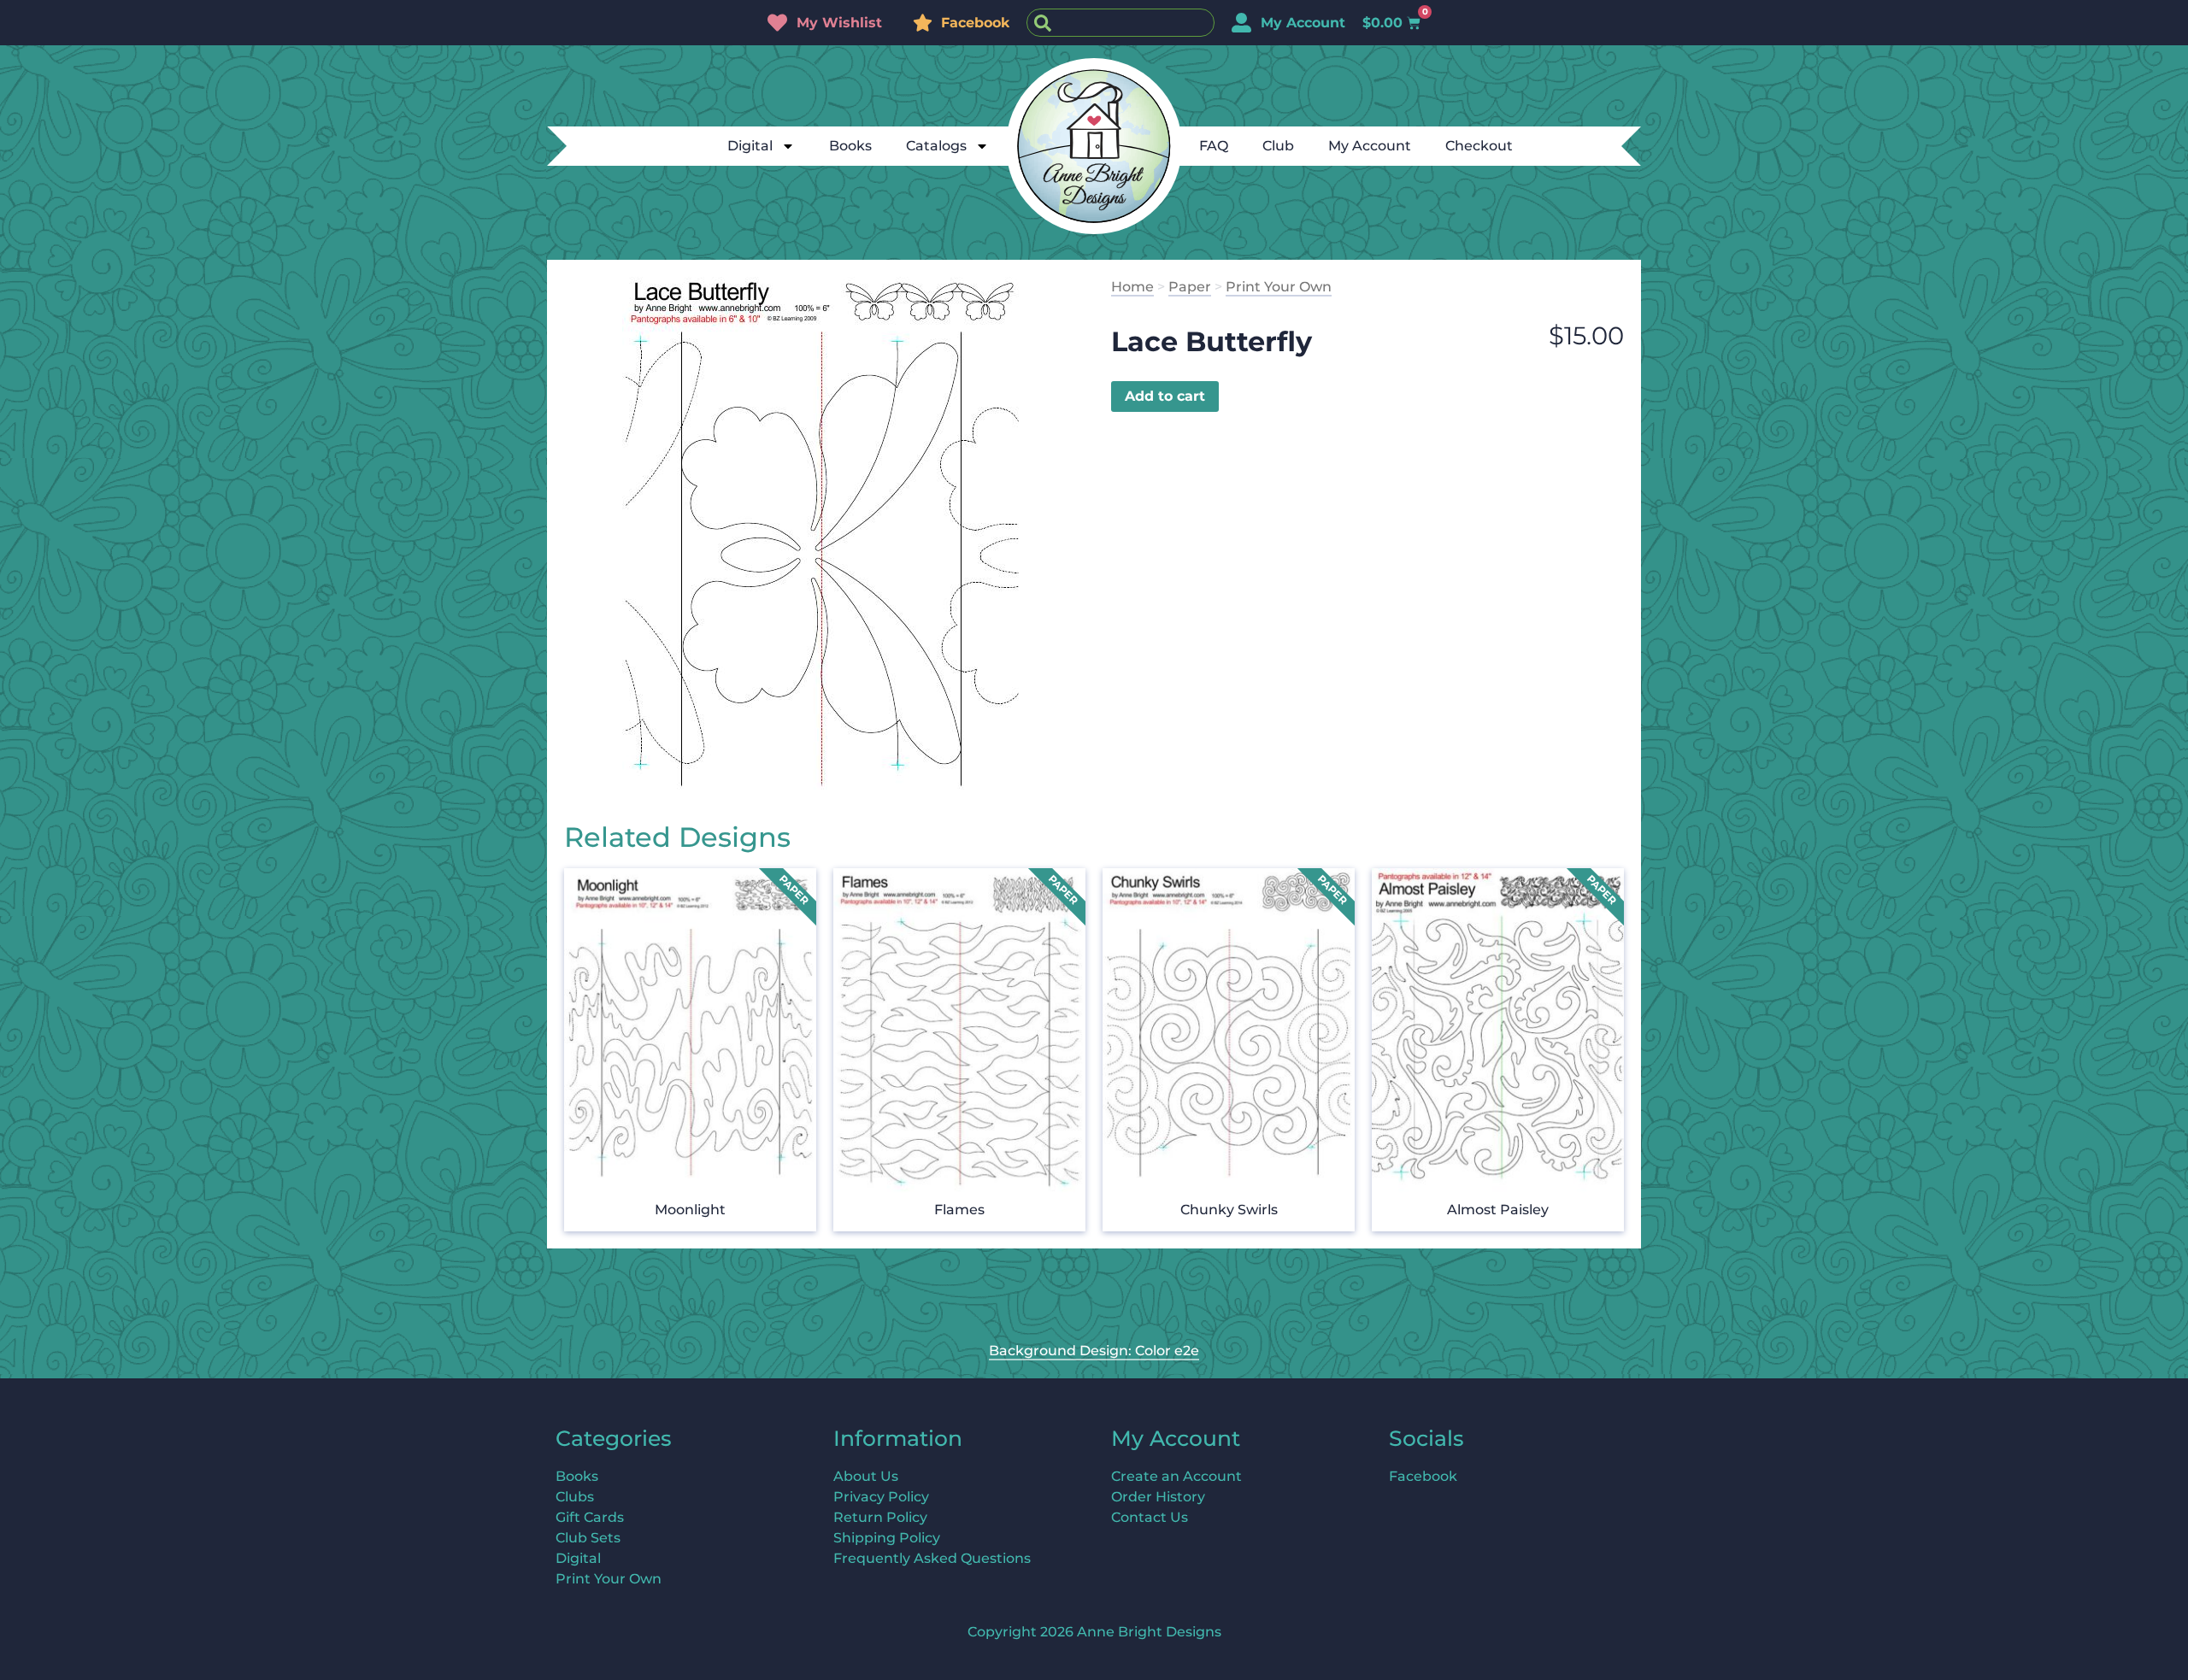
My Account (1370, 146)
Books (850, 146)
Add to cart (1165, 396)
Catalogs (936, 146)
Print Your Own (1279, 287)
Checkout (1479, 146)
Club (1278, 146)
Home (1132, 287)
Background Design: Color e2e (1094, 1351)
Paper (1190, 287)
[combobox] (1120, 23)
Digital (750, 146)
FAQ (1214, 146)
